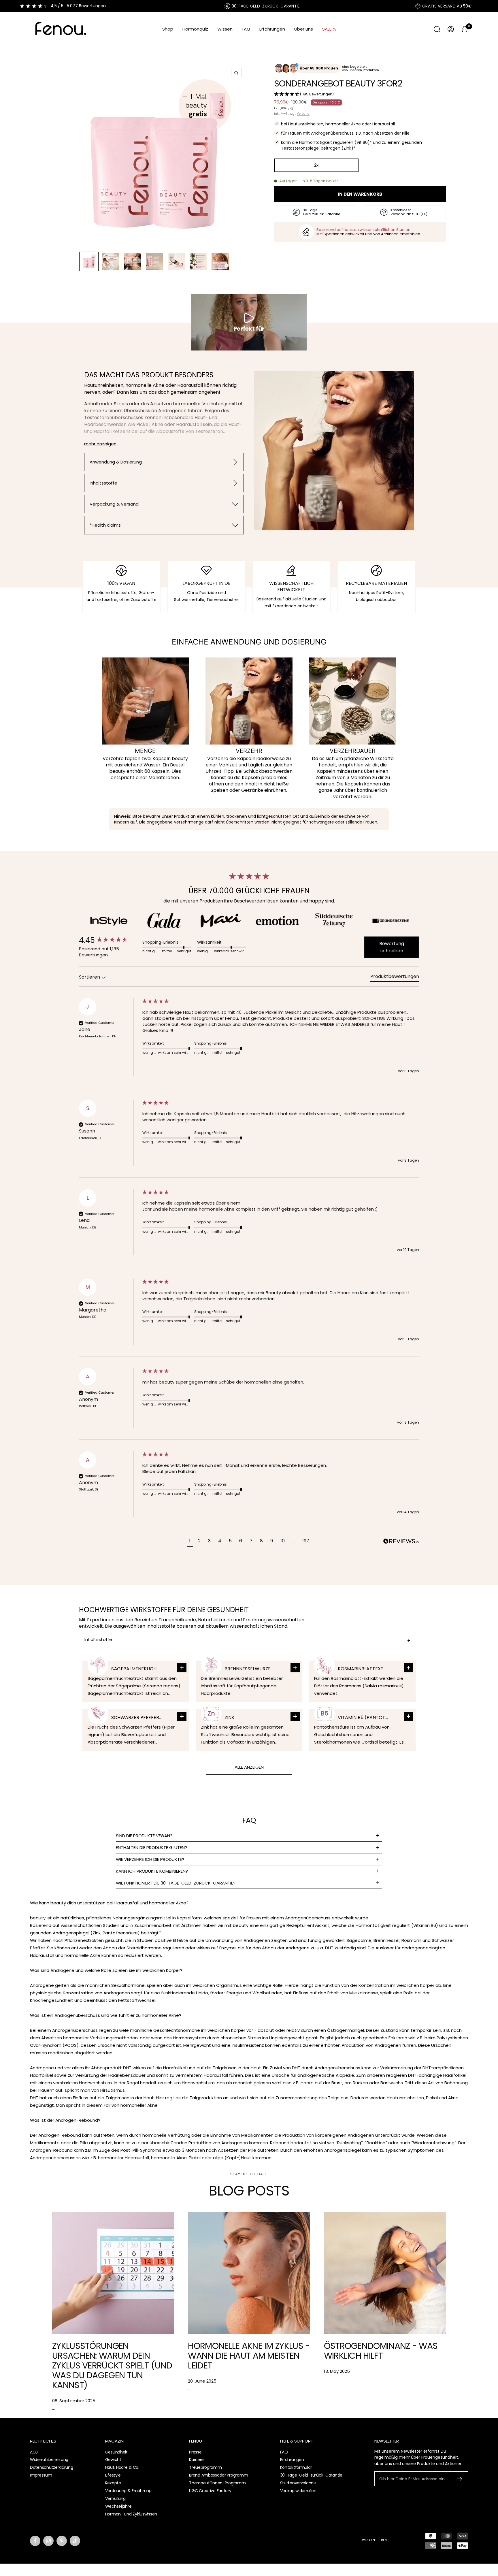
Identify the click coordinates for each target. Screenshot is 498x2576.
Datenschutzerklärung (51, 2467)
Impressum (41, 2475)
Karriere (196, 2460)
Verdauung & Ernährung (128, 2491)
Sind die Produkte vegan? (144, 1836)
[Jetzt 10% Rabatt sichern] (460, 2479)
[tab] (395, 978)
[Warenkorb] (465, 29)
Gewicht (113, 2460)
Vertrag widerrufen (298, 2491)
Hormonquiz (195, 29)
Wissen (225, 29)
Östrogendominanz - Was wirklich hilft (381, 2351)
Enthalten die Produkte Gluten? (151, 1847)
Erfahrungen (272, 29)
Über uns (304, 29)
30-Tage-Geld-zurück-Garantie (311, 2475)
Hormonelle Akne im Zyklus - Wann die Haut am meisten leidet (249, 2356)
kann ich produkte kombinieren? (152, 1871)
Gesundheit (116, 2452)
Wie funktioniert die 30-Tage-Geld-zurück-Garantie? (176, 1883)
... (53, 2408)
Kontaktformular (296, 2467)
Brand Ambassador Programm (218, 2475)
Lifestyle (113, 2475)
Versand (303, 114)
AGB (34, 2452)
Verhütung (115, 2498)
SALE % (329, 29)
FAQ (246, 29)
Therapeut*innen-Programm (217, 2483)
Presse (195, 2452)
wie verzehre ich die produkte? (150, 1859)
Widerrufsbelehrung (49, 2460)
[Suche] (437, 29)
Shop (168, 29)
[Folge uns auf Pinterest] (62, 2541)
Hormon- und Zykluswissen (131, 2514)
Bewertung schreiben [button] (392, 947)
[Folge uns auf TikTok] (75, 2541)
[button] (360, 95)
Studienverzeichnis (298, 2483)
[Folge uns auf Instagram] (48, 2541)
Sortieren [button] (90, 977)
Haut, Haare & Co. (122, 2467)
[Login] (451, 29)
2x (316, 165)
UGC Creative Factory (210, 2491)
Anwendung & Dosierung (116, 462)
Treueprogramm (205, 2467)
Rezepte (113, 2483)
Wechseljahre (118, 2506)
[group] (109, 940)
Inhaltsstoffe (103, 483)
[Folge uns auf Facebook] (35, 2541)
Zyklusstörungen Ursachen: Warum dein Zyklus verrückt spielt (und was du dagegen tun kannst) (112, 2365)
